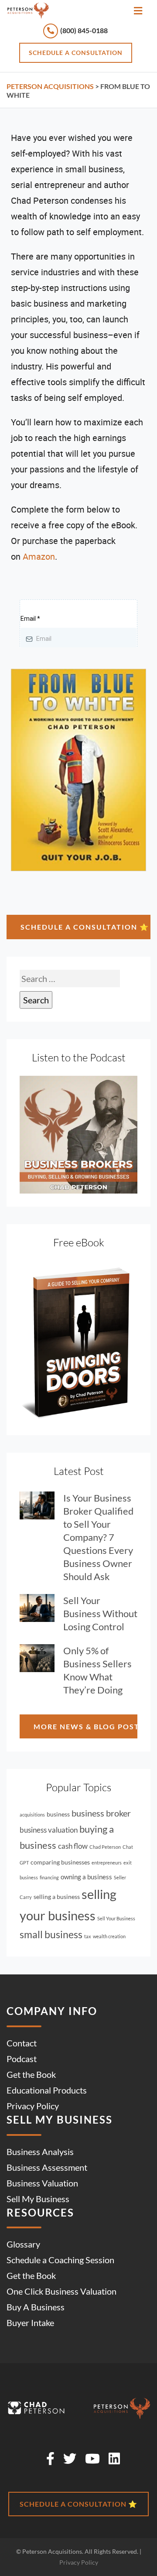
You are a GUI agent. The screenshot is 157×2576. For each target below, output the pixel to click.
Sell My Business (38, 2198)
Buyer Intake (30, 2323)
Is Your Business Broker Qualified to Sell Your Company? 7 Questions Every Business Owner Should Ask (98, 1537)
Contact (22, 2042)
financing (49, 1877)
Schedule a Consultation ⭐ (85, 927)
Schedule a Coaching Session (60, 2260)
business (58, 1814)
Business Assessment (47, 2167)
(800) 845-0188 (83, 30)
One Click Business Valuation (61, 2291)
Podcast (22, 2058)
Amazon (39, 557)
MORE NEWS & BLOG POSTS (85, 1726)
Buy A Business (36, 2307)
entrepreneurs (107, 1863)
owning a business (86, 1877)
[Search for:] (70, 978)
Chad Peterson (105, 1847)
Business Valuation (42, 2183)
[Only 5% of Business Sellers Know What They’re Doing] (41, 1658)
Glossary (23, 2244)
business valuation (49, 1830)
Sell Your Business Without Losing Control (100, 1613)
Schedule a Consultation (76, 53)
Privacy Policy (33, 2105)
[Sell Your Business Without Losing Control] (41, 1608)
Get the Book (31, 2074)
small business (51, 1935)
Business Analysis (40, 2151)
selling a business (57, 1897)
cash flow (73, 1846)
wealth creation (109, 1936)
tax (88, 1936)
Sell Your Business (116, 1918)
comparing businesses (60, 1862)
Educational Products (47, 2090)
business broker (101, 1813)
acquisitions (32, 1815)
